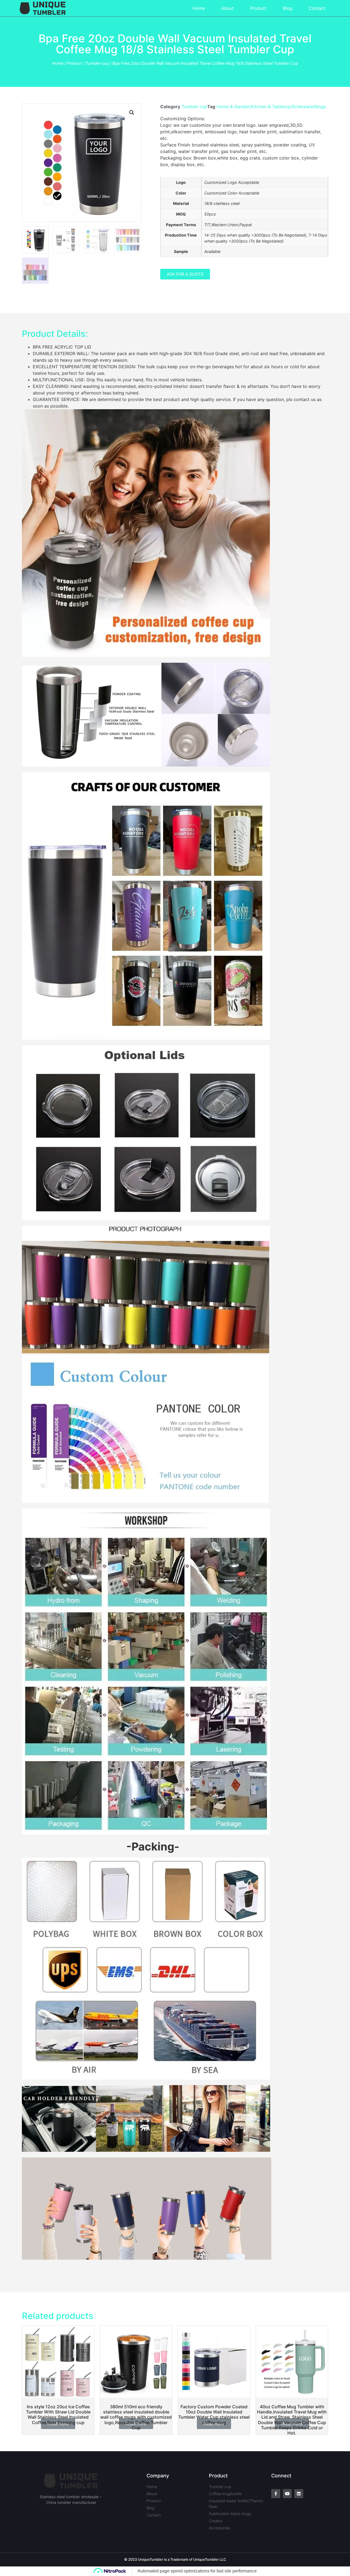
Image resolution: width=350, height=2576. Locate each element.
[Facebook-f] (276, 2494)
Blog (288, 8)
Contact (317, 8)
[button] (185, 274)
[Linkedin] (299, 2494)
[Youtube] (287, 2494)
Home (199, 8)
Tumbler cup (97, 63)
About (227, 8)
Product (258, 8)
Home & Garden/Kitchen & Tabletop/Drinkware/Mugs (271, 107)
